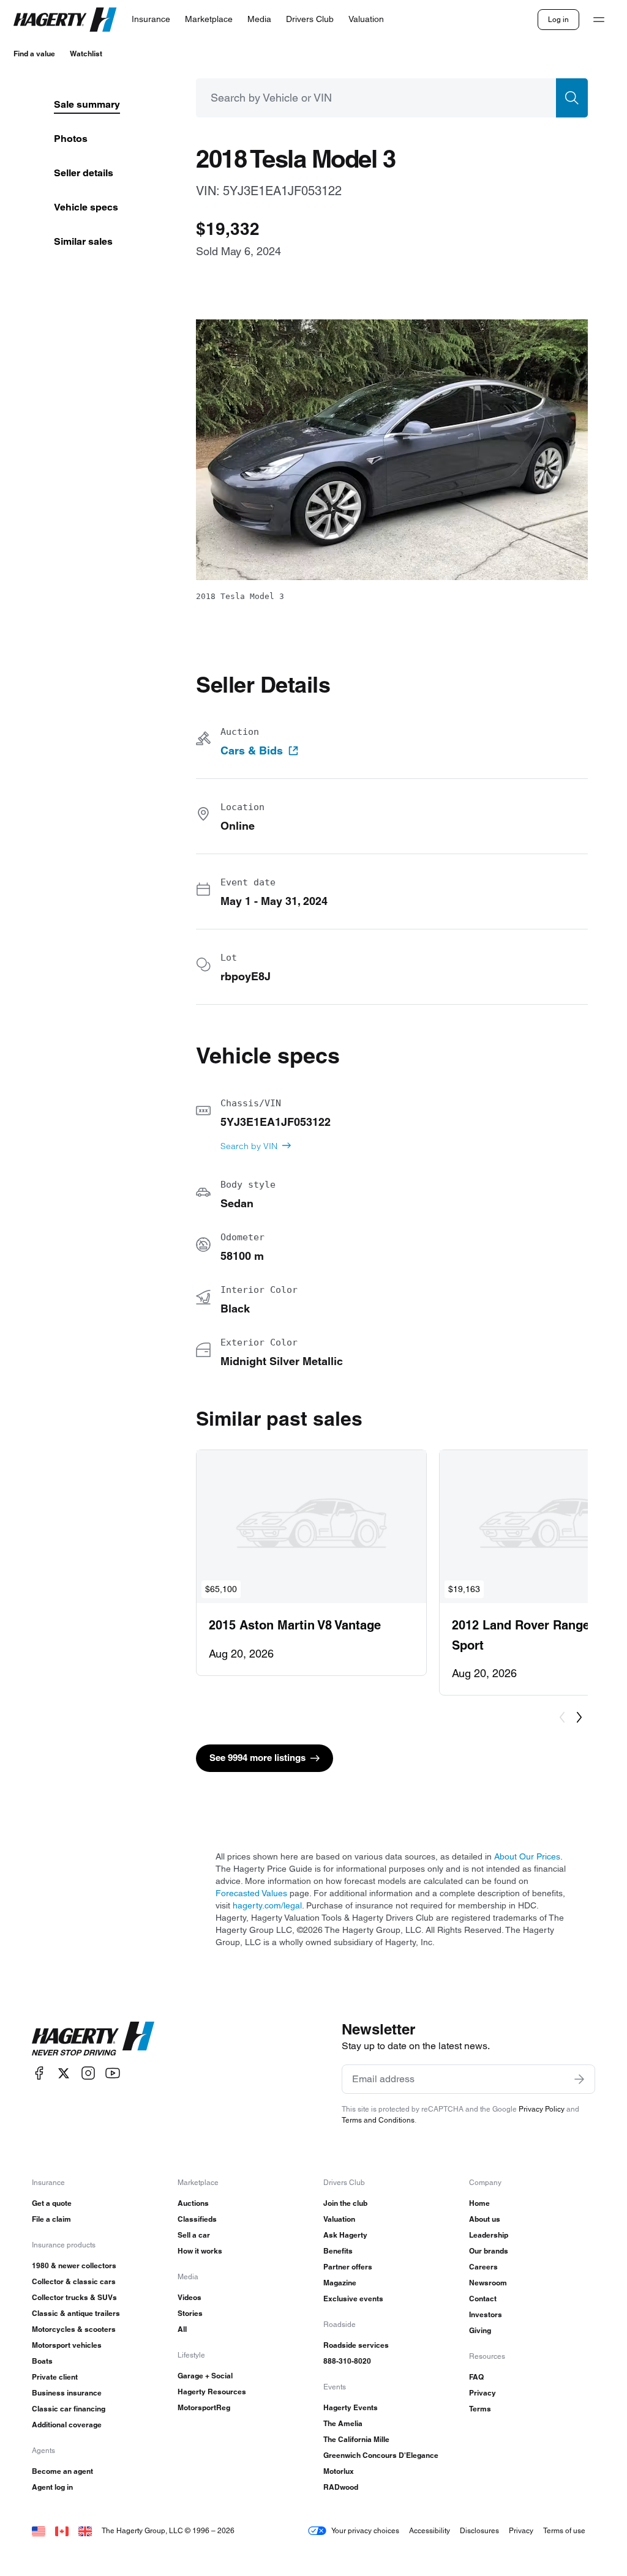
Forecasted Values (251, 1893)
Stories (190, 2313)
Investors (486, 2314)
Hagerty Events (351, 2407)
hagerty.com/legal (267, 1905)
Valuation (339, 2219)
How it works (200, 2251)
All (182, 2329)
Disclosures (479, 2530)
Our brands (489, 2251)
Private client (55, 2377)
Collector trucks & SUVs (74, 2297)
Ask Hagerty (345, 2235)
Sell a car (194, 2235)
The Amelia (343, 2423)
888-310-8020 (347, 2361)
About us (485, 2219)
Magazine (340, 2283)
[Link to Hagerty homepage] (93, 2039)
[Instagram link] (88, 2073)
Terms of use (564, 2530)
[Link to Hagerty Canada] (62, 2530)
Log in (558, 19)
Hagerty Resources (212, 2392)
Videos (190, 2297)
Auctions (193, 2203)
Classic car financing (69, 2409)
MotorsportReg (204, 2407)
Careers (483, 2267)
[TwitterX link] (64, 2073)
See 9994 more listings (257, 1758)
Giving (480, 2330)
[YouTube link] (113, 2073)
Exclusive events (353, 2299)
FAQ (476, 2377)
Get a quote (52, 2203)
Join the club (345, 2203)
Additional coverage (67, 2425)
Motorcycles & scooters (74, 2329)
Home (479, 2203)
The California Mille (356, 2439)
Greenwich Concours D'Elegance (381, 2455)
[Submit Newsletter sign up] (579, 2079)
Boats (42, 2361)
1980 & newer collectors (74, 2265)
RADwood (341, 2487)
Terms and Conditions (378, 2120)
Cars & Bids (252, 751)
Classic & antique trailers (76, 2313)
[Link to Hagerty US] (39, 2530)
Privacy (482, 2393)
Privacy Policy (542, 2109)
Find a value (34, 54)
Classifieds (197, 2219)
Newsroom (488, 2283)
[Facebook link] (39, 2073)
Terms (480, 2409)
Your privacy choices (365, 2530)
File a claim (51, 2219)
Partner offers (348, 2267)
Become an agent (62, 2471)
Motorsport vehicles (67, 2345)
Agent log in (52, 2487)
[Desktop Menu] (599, 20)
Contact (483, 2299)
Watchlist (86, 54)
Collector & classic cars (74, 2281)
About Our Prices (527, 1856)
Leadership (489, 2235)
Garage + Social (205, 2376)
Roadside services (356, 2345)
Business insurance (67, 2393)
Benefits (338, 2251)
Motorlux (339, 2471)
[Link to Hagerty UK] (85, 2530)
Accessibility (430, 2530)
